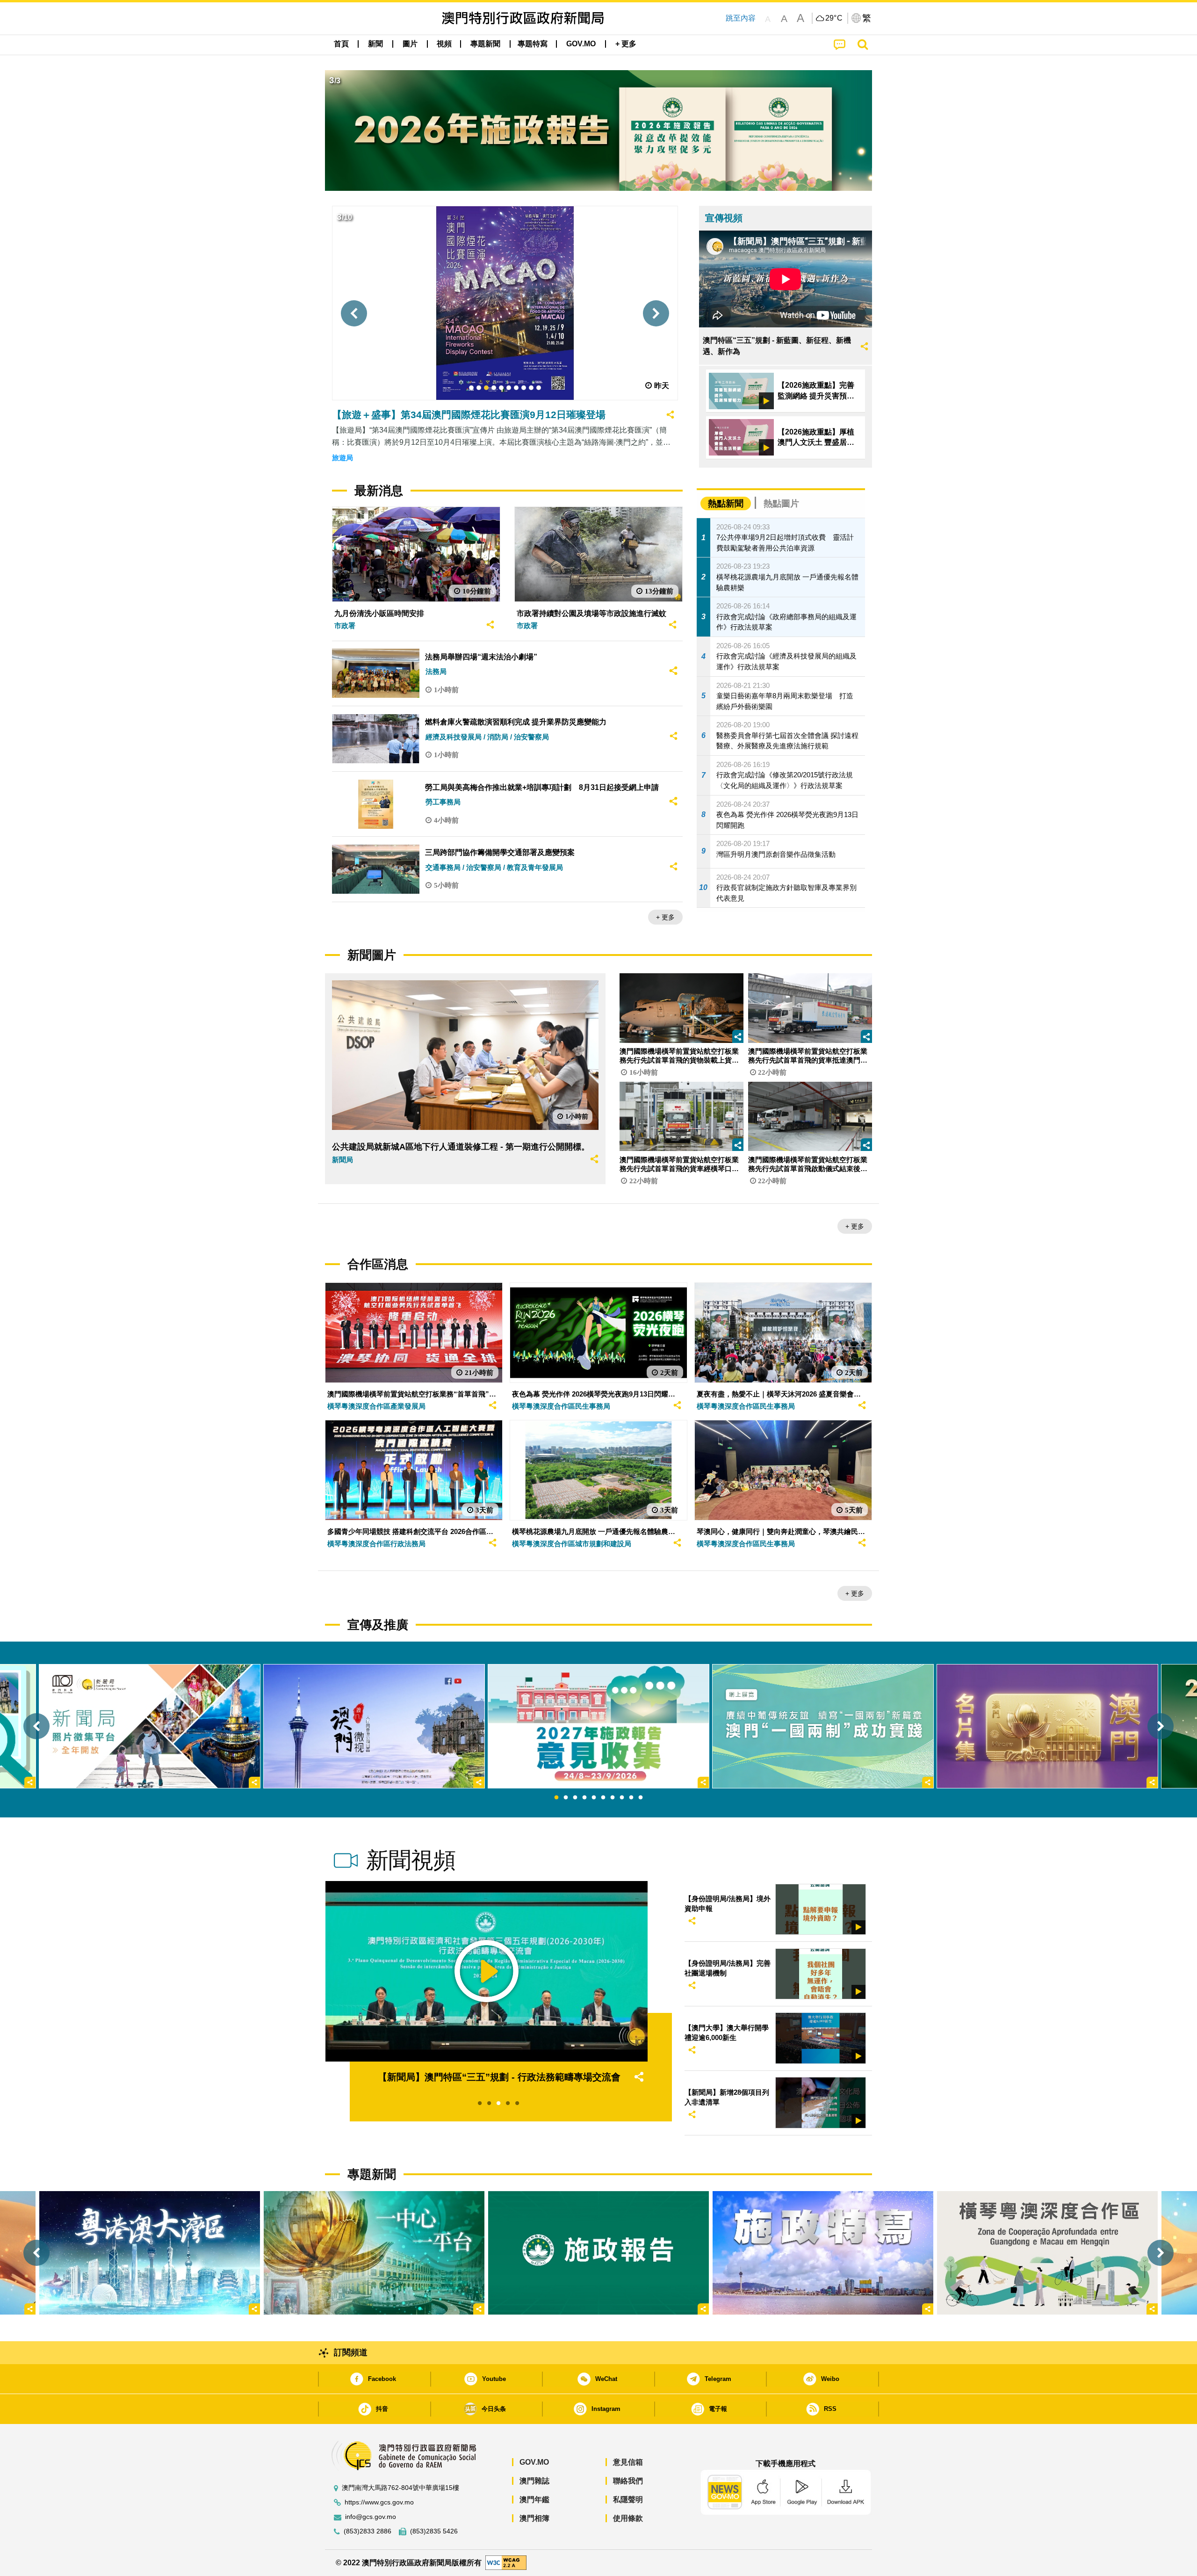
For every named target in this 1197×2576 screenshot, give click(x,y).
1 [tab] (556, 1798)
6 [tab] (603, 1798)
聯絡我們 (628, 2481)
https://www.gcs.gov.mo (379, 2502)
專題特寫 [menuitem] (533, 44)
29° (834, 18)
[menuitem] (375, 44)
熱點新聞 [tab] (726, 503)
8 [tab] (622, 1798)
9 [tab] (631, 1798)
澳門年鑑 (534, 2500)
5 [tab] (594, 1798)
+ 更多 (665, 917)
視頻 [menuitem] (444, 44)
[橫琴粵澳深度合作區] (1047, 2253)
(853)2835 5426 (434, 2531)
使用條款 (628, 2518)
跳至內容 (741, 18)
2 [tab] (566, 1798)
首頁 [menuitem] (341, 44)
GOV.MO (534, 2462)
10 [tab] (641, 1798)
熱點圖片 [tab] (781, 503)
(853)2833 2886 (368, 2531)
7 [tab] (613, 1798)
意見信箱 (628, 2462)
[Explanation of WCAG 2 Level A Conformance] (506, 2562)
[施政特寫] (823, 2253)
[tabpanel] (598, 1726)
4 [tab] (584, 1798)
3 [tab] (575, 1798)
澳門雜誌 (534, 2481)
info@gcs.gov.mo (371, 2517)
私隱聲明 (628, 2500)
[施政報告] (598, 2253)
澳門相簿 (534, 2518)
